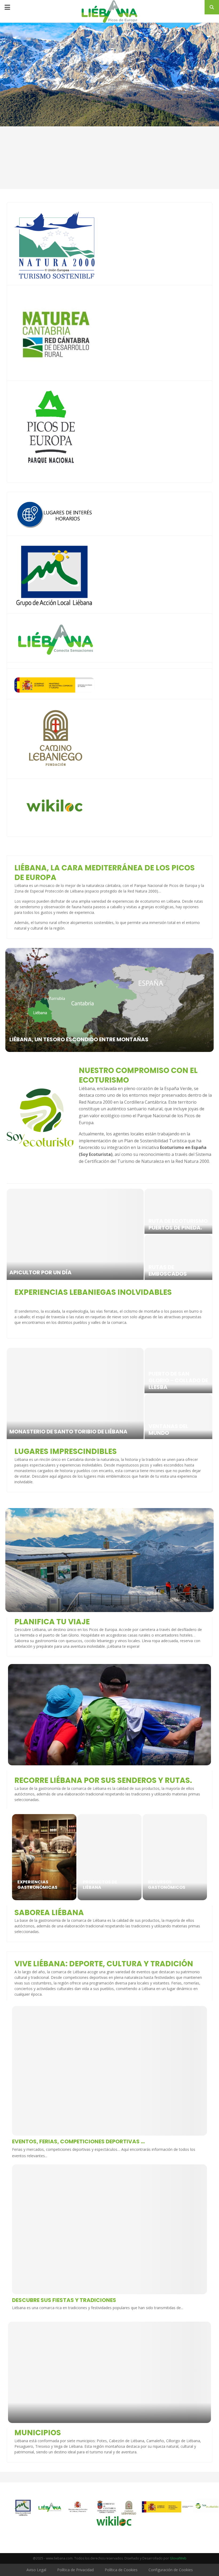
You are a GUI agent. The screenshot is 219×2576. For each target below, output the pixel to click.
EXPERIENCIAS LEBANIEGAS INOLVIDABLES (93, 1292)
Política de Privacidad (75, 2570)
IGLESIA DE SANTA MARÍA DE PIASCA (57, 1432)
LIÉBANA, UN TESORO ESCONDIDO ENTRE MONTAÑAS (79, 1039)
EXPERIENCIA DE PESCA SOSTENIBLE (174, 1270)
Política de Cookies (121, 2570)
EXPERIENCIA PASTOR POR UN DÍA (54, 1272)
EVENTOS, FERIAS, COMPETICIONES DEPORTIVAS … (78, 2141)
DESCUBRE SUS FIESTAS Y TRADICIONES (64, 2300)
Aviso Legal (36, 2570)
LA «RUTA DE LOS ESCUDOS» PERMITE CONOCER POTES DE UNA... (175, 1377)
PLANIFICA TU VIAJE (52, 1622)
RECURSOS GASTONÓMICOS (167, 1885)
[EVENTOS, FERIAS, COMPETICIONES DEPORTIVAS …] (109, 2071)
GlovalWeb (178, 2558)
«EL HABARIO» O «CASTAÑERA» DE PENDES (172, 1426)
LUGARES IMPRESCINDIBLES (66, 1451)
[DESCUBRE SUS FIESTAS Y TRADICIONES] (109, 2229)
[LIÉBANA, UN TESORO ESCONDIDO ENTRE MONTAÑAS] (109, 1000)
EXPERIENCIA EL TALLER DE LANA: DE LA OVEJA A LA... (178, 1221)
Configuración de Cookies (171, 2570)
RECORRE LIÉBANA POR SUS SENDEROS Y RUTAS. (103, 1780)
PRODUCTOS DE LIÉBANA (100, 1885)
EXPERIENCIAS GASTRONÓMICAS (37, 1885)
